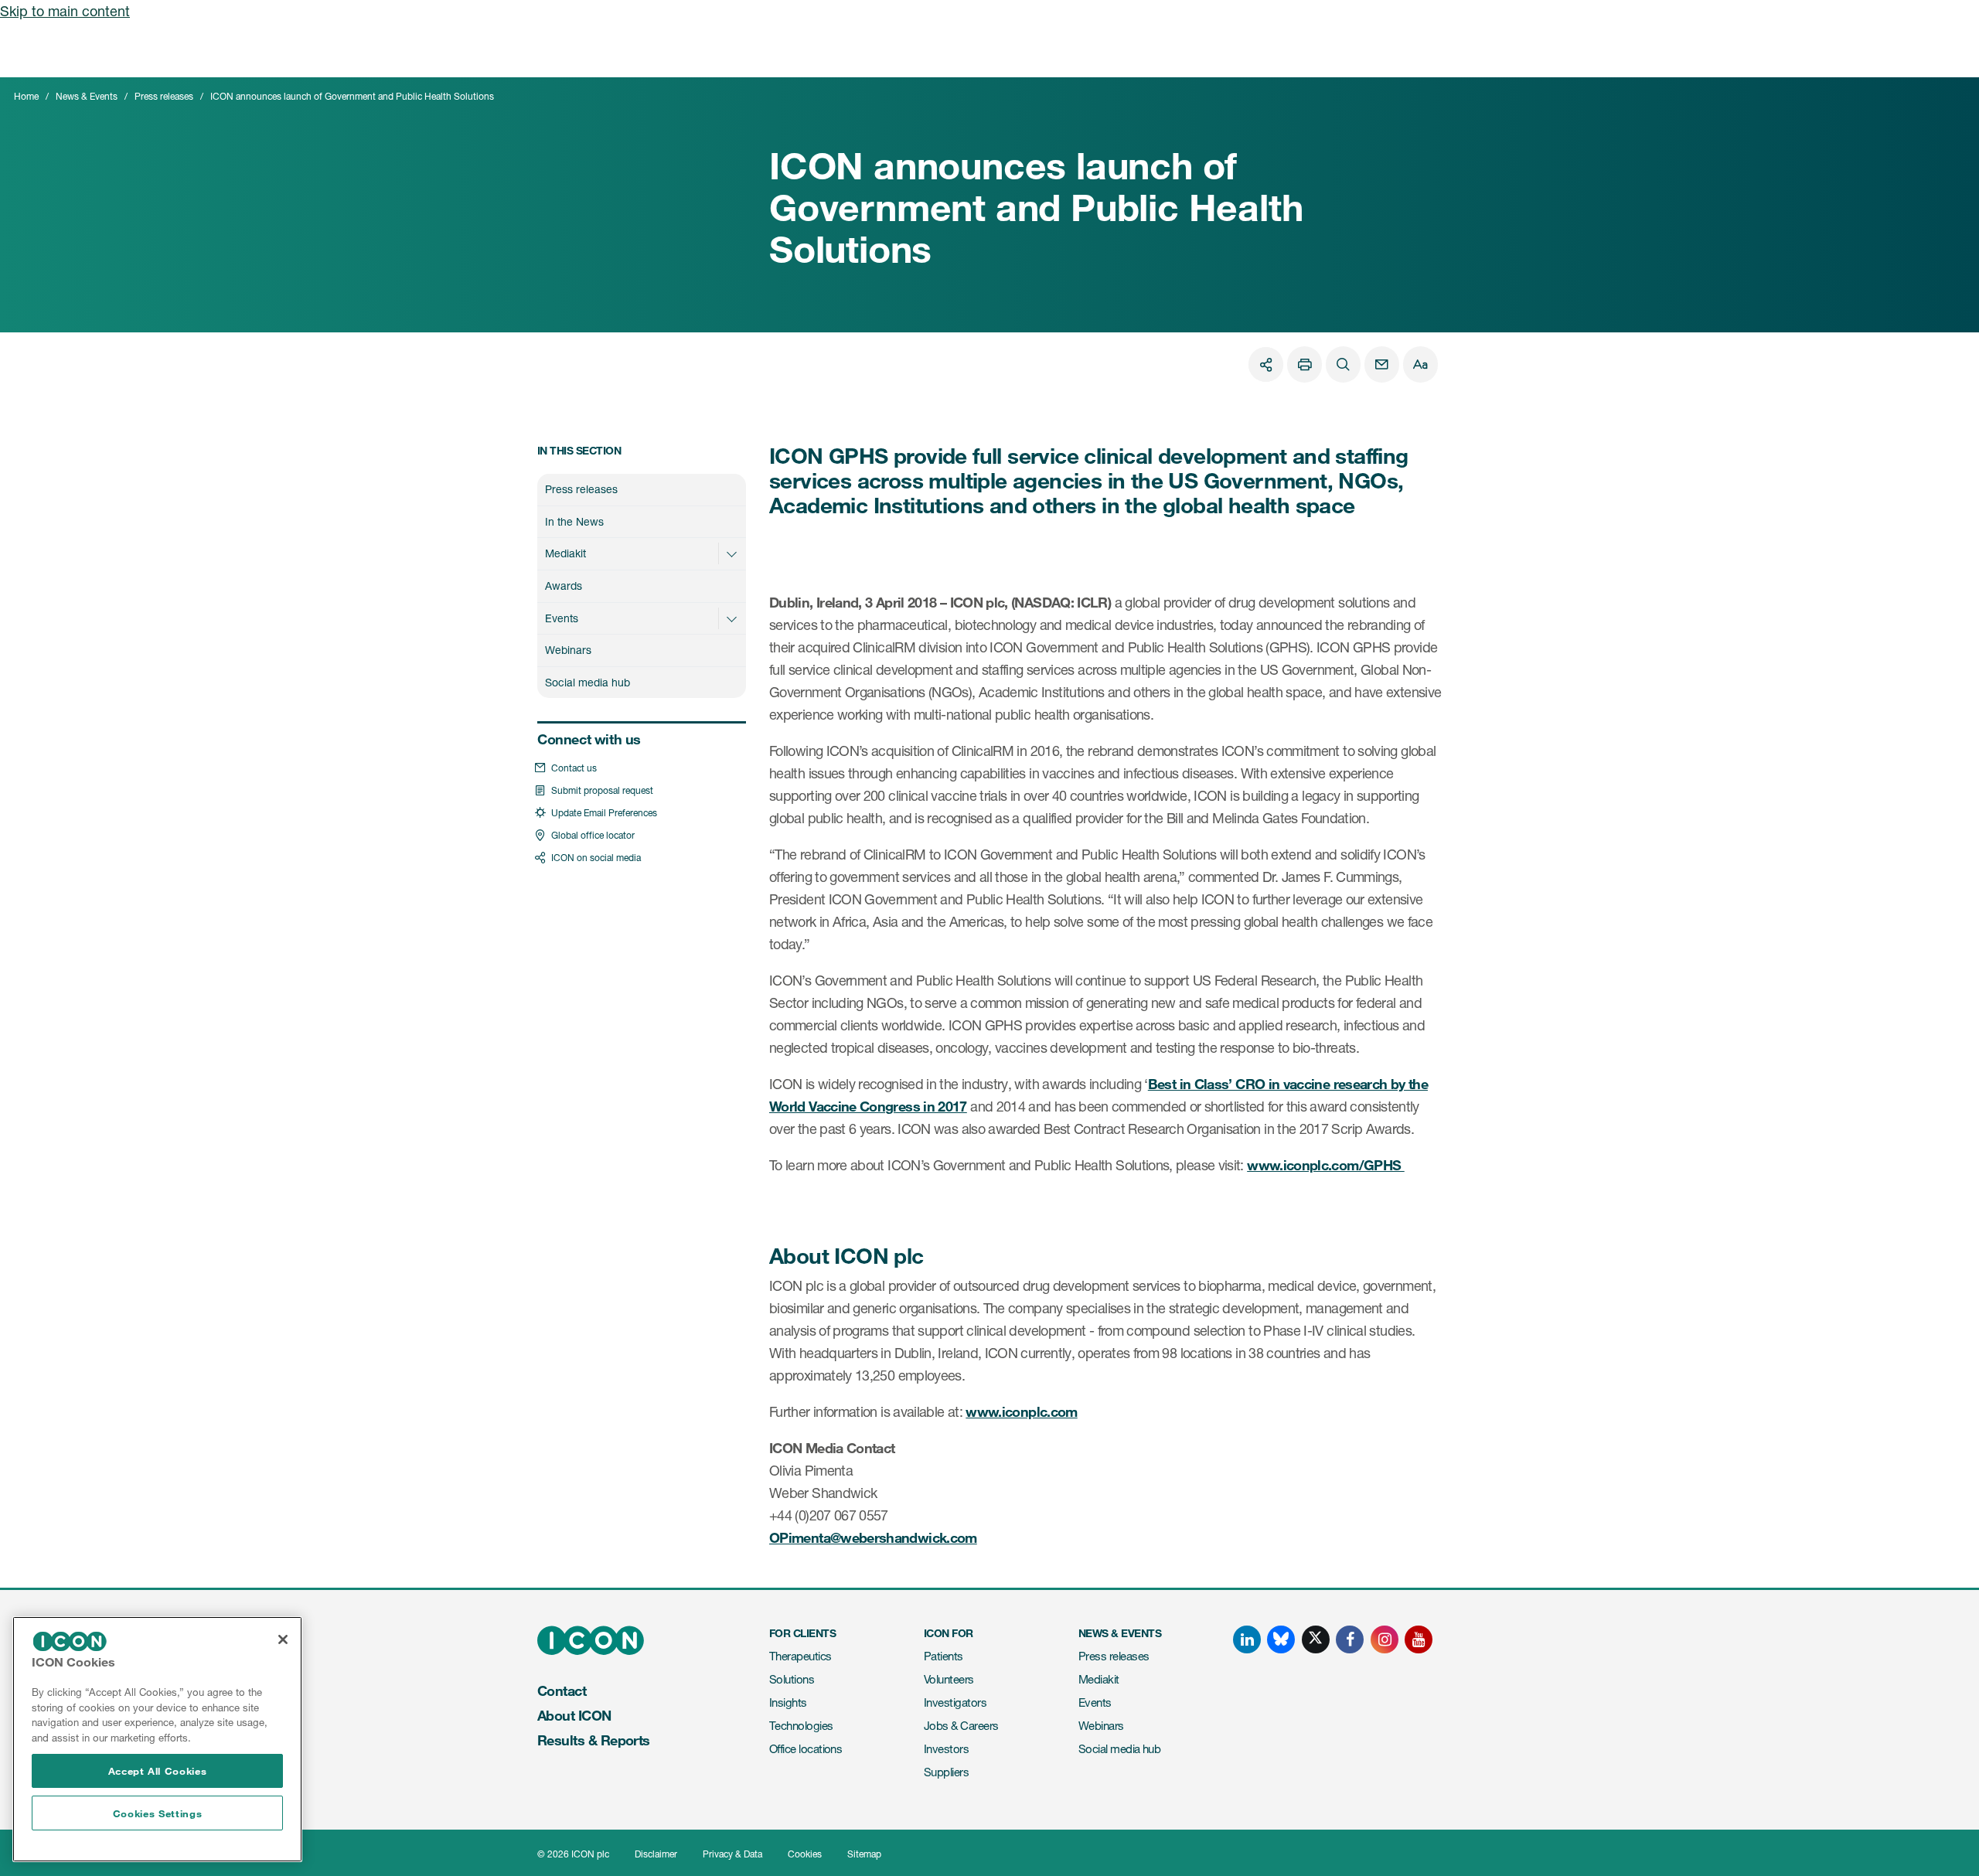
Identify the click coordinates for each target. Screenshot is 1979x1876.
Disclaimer (656, 1854)
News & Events (87, 96)
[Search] (1343, 364)
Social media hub (588, 682)
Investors (946, 1749)
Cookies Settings (158, 1813)
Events (562, 618)
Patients (944, 1656)
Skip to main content (65, 11)
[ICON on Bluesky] (1281, 1639)
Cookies (805, 1854)
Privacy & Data (732, 1854)
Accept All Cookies (158, 1771)
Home (26, 96)
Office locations (806, 1749)
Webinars (568, 650)
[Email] (1382, 364)
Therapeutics (800, 1656)
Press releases (164, 96)
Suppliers (946, 1772)
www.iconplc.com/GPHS (1326, 1165)
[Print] (1305, 364)
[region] (157, 1739)
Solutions (792, 1679)
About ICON (574, 1715)
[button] (731, 553)
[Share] (1266, 364)
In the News (574, 521)
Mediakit (565, 553)
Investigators (955, 1702)
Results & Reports (594, 1740)
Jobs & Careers (961, 1726)
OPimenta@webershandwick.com (873, 1537)
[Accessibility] (1420, 364)
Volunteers (949, 1679)
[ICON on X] (1316, 1639)
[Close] (283, 1639)
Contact (562, 1690)
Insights (788, 1702)
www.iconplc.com (1021, 1411)
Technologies (801, 1726)
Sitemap (864, 1854)
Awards (564, 586)
